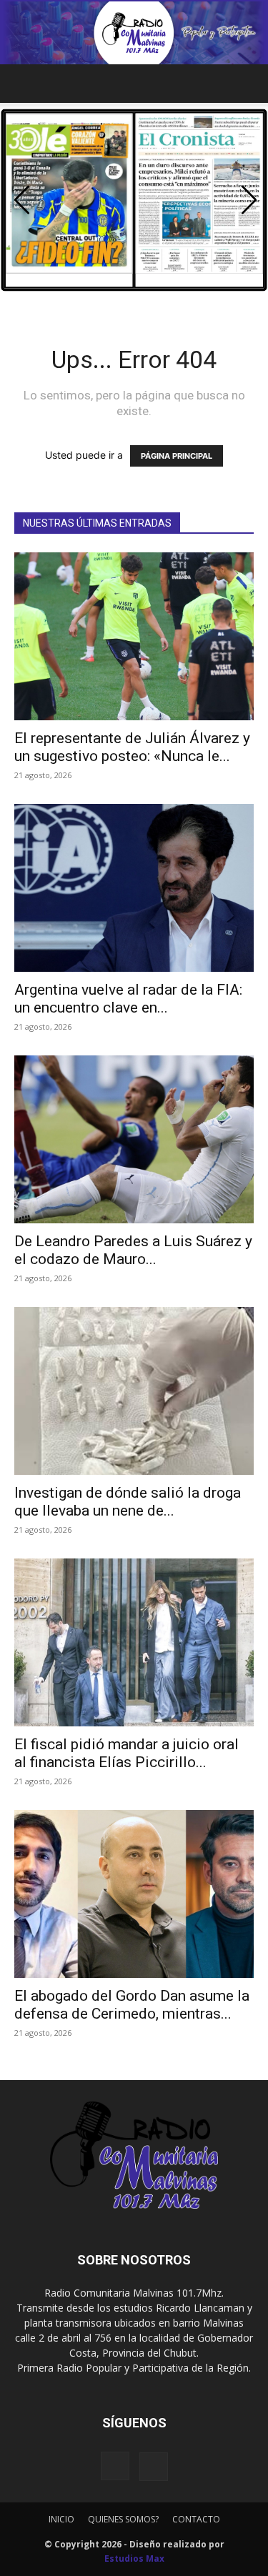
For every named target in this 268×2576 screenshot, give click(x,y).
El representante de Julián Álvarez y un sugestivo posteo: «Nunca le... (132, 747)
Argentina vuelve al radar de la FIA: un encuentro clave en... (128, 999)
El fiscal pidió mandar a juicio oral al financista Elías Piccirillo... (126, 1753)
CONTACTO (196, 2519)
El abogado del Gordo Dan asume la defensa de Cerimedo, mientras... (132, 2005)
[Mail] (154, 2467)
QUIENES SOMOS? (123, 2519)
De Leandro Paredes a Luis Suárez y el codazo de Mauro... (133, 1250)
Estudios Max (134, 2558)
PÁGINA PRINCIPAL (177, 456)
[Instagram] (115, 2466)
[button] (24, 84)
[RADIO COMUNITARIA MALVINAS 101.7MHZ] (134, 33)
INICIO (61, 2519)
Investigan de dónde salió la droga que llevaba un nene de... (128, 1502)
